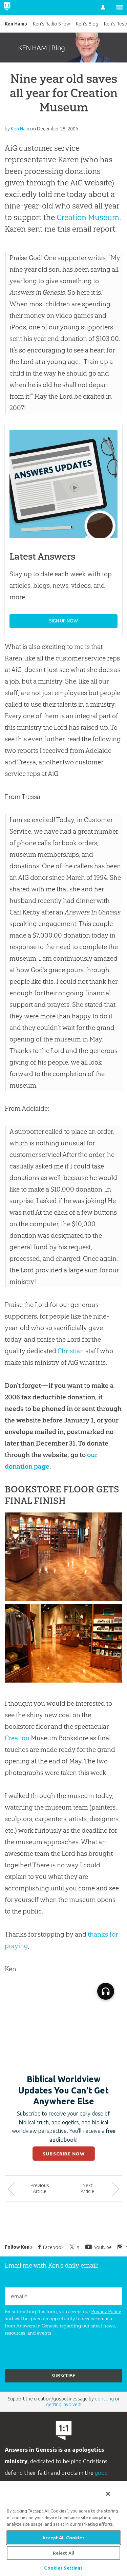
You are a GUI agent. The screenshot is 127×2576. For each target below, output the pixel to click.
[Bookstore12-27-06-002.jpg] (63, 1598)
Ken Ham (15, 24)
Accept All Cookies (63, 2538)
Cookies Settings (63, 2568)
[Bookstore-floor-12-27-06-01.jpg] (63, 1680)
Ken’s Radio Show (51, 24)
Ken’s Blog (87, 24)
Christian (71, 1351)
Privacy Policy (106, 2311)
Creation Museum (88, 217)
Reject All (63, 2553)
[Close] (108, 2494)
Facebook (53, 2247)
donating (104, 2399)
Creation (17, 1738)
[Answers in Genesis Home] (21, 7)
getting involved (63, 2405)
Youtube (103, 2247)
